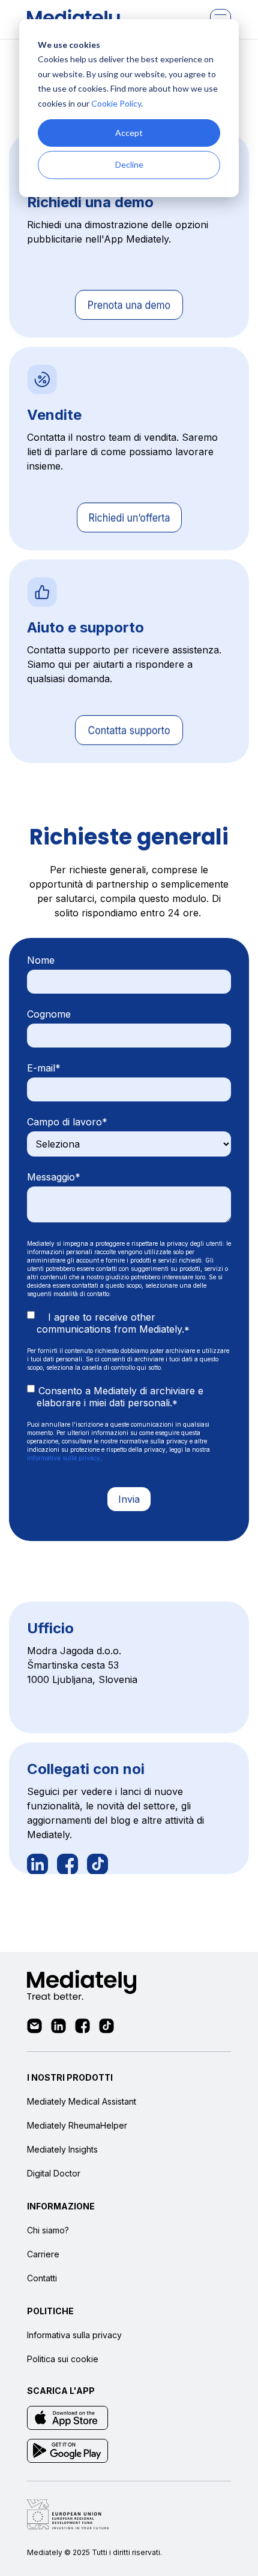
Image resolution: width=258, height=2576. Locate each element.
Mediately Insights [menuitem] (62, 2149)
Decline (129, 164)
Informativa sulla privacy (64, 1458)
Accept (129, 133)
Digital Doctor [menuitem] (54, 2173)
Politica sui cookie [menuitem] (63, 2359)
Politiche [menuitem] (50, 2311)
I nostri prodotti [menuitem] (70, 2077)
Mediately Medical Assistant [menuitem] (82, 2101)
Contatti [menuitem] (42, 2278)
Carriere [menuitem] (43, 2254)
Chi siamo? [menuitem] (48, 2230)
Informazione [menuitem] (61, 2206)
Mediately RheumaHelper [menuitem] (77, 2125)
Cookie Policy (116, 103)
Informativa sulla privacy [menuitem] (74, 2335)
